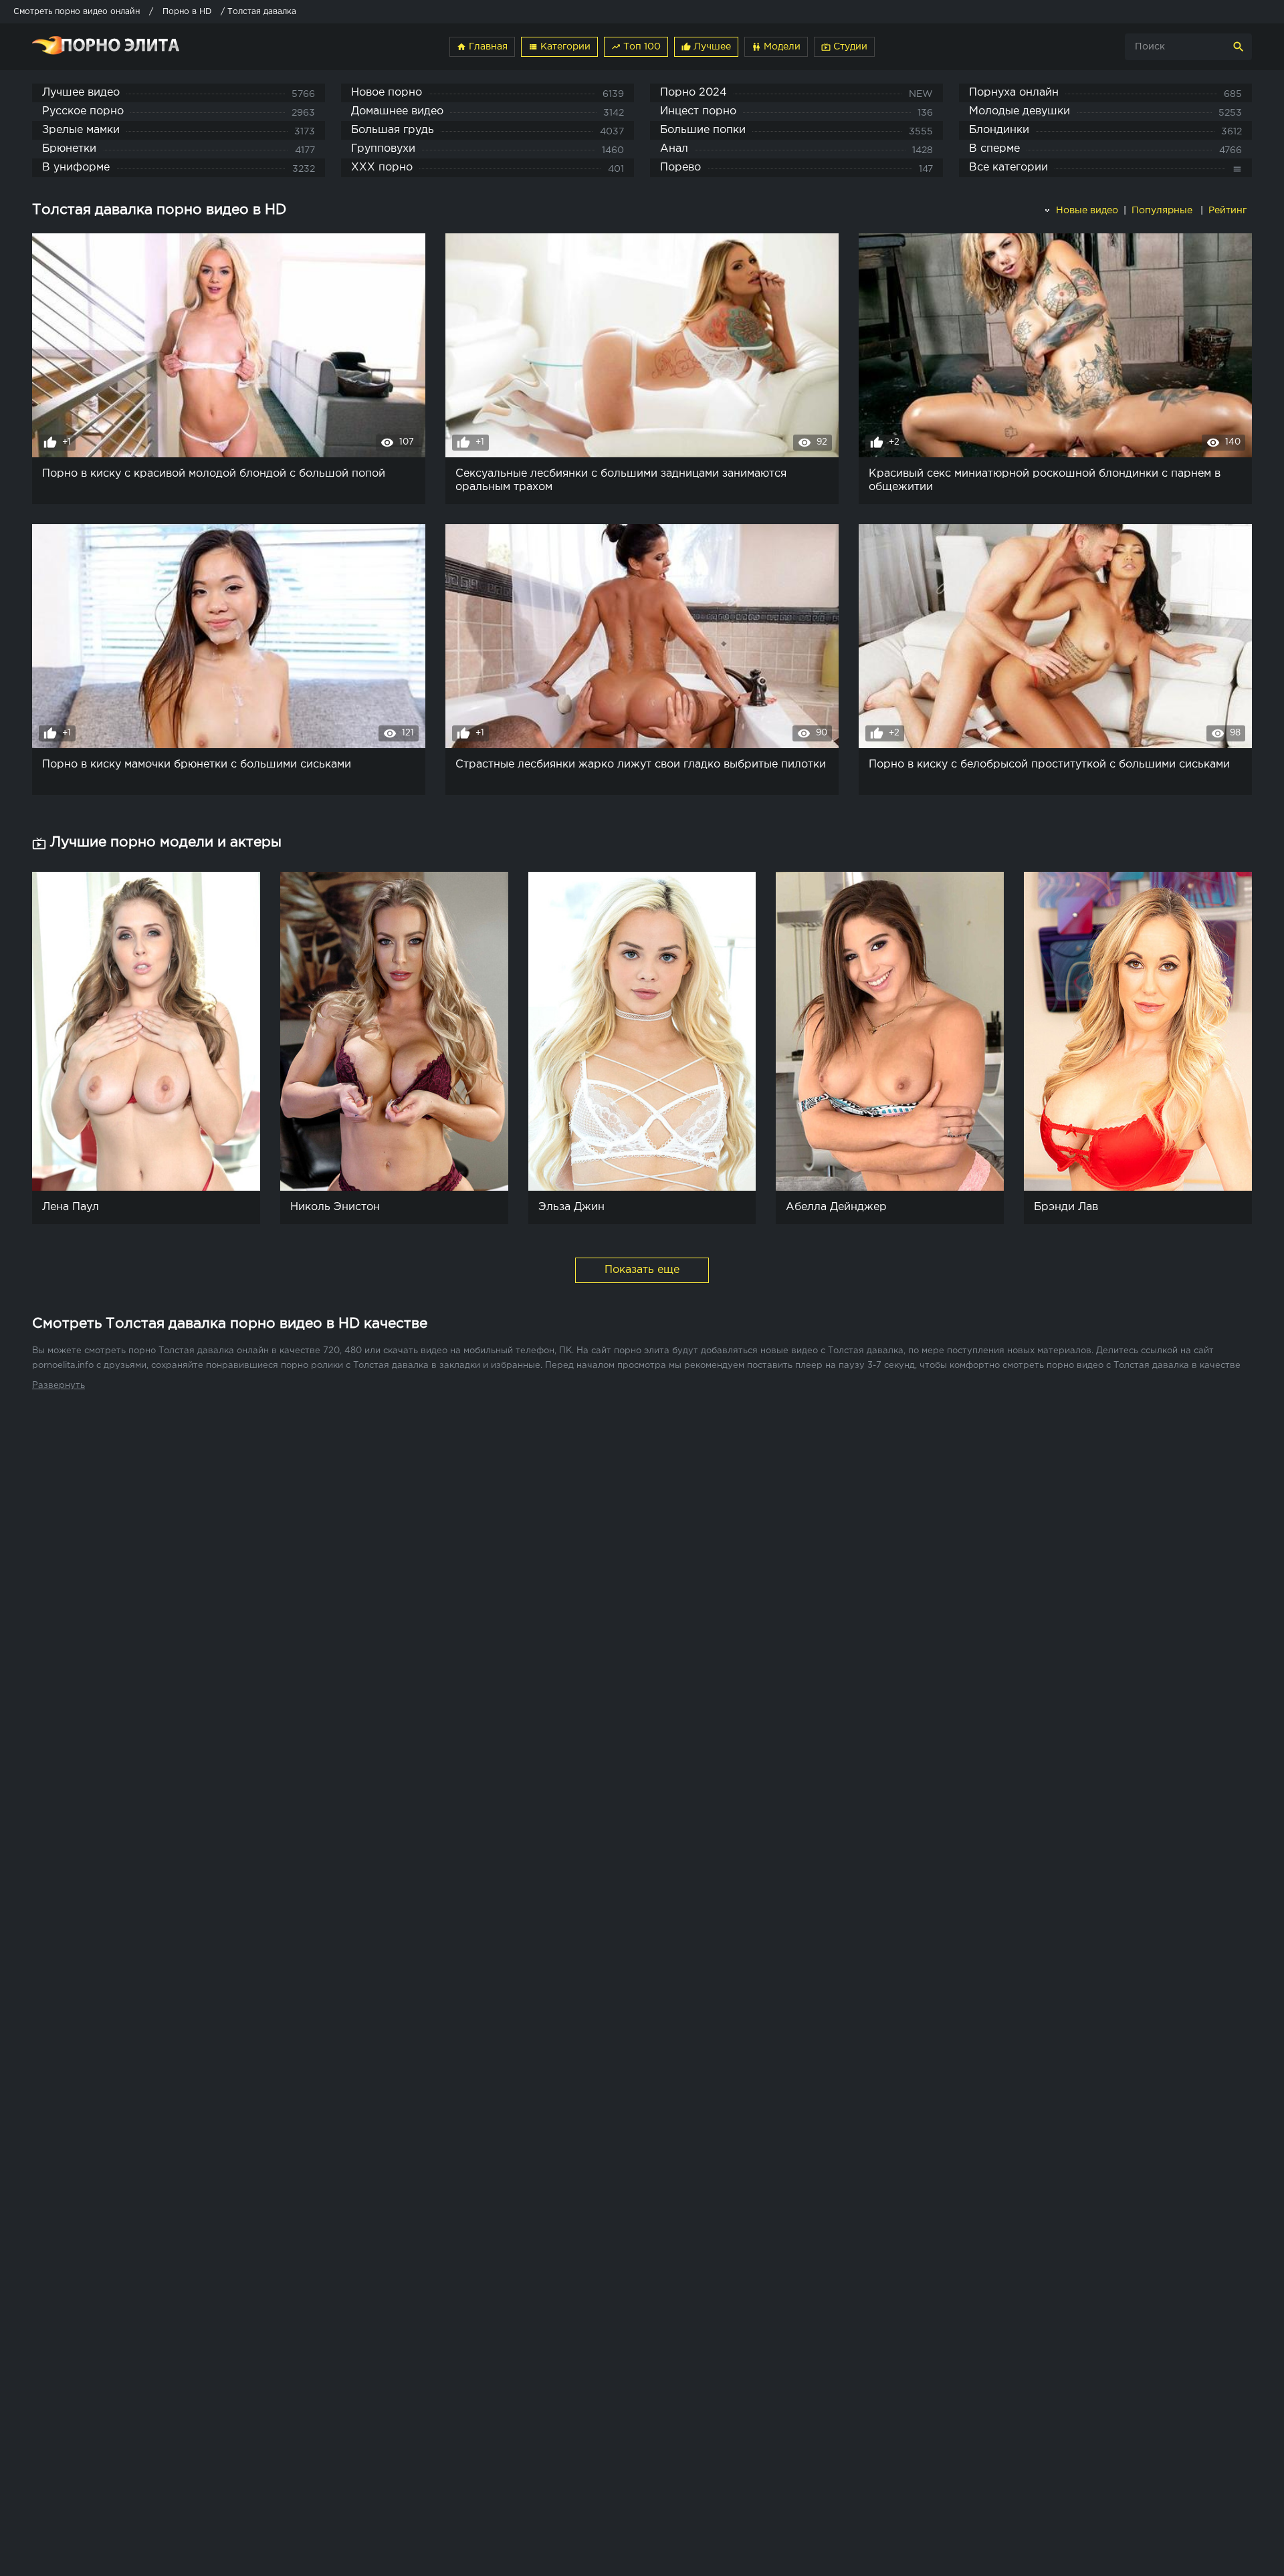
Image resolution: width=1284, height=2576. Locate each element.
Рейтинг (1229, 211)
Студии (844, 47)
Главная (482, 47)
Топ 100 (636, 47)
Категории (559, 47)
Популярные (1163, 211)
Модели (776, 47)
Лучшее (706, 47)
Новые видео (1086, 211)
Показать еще (642, 1270)
